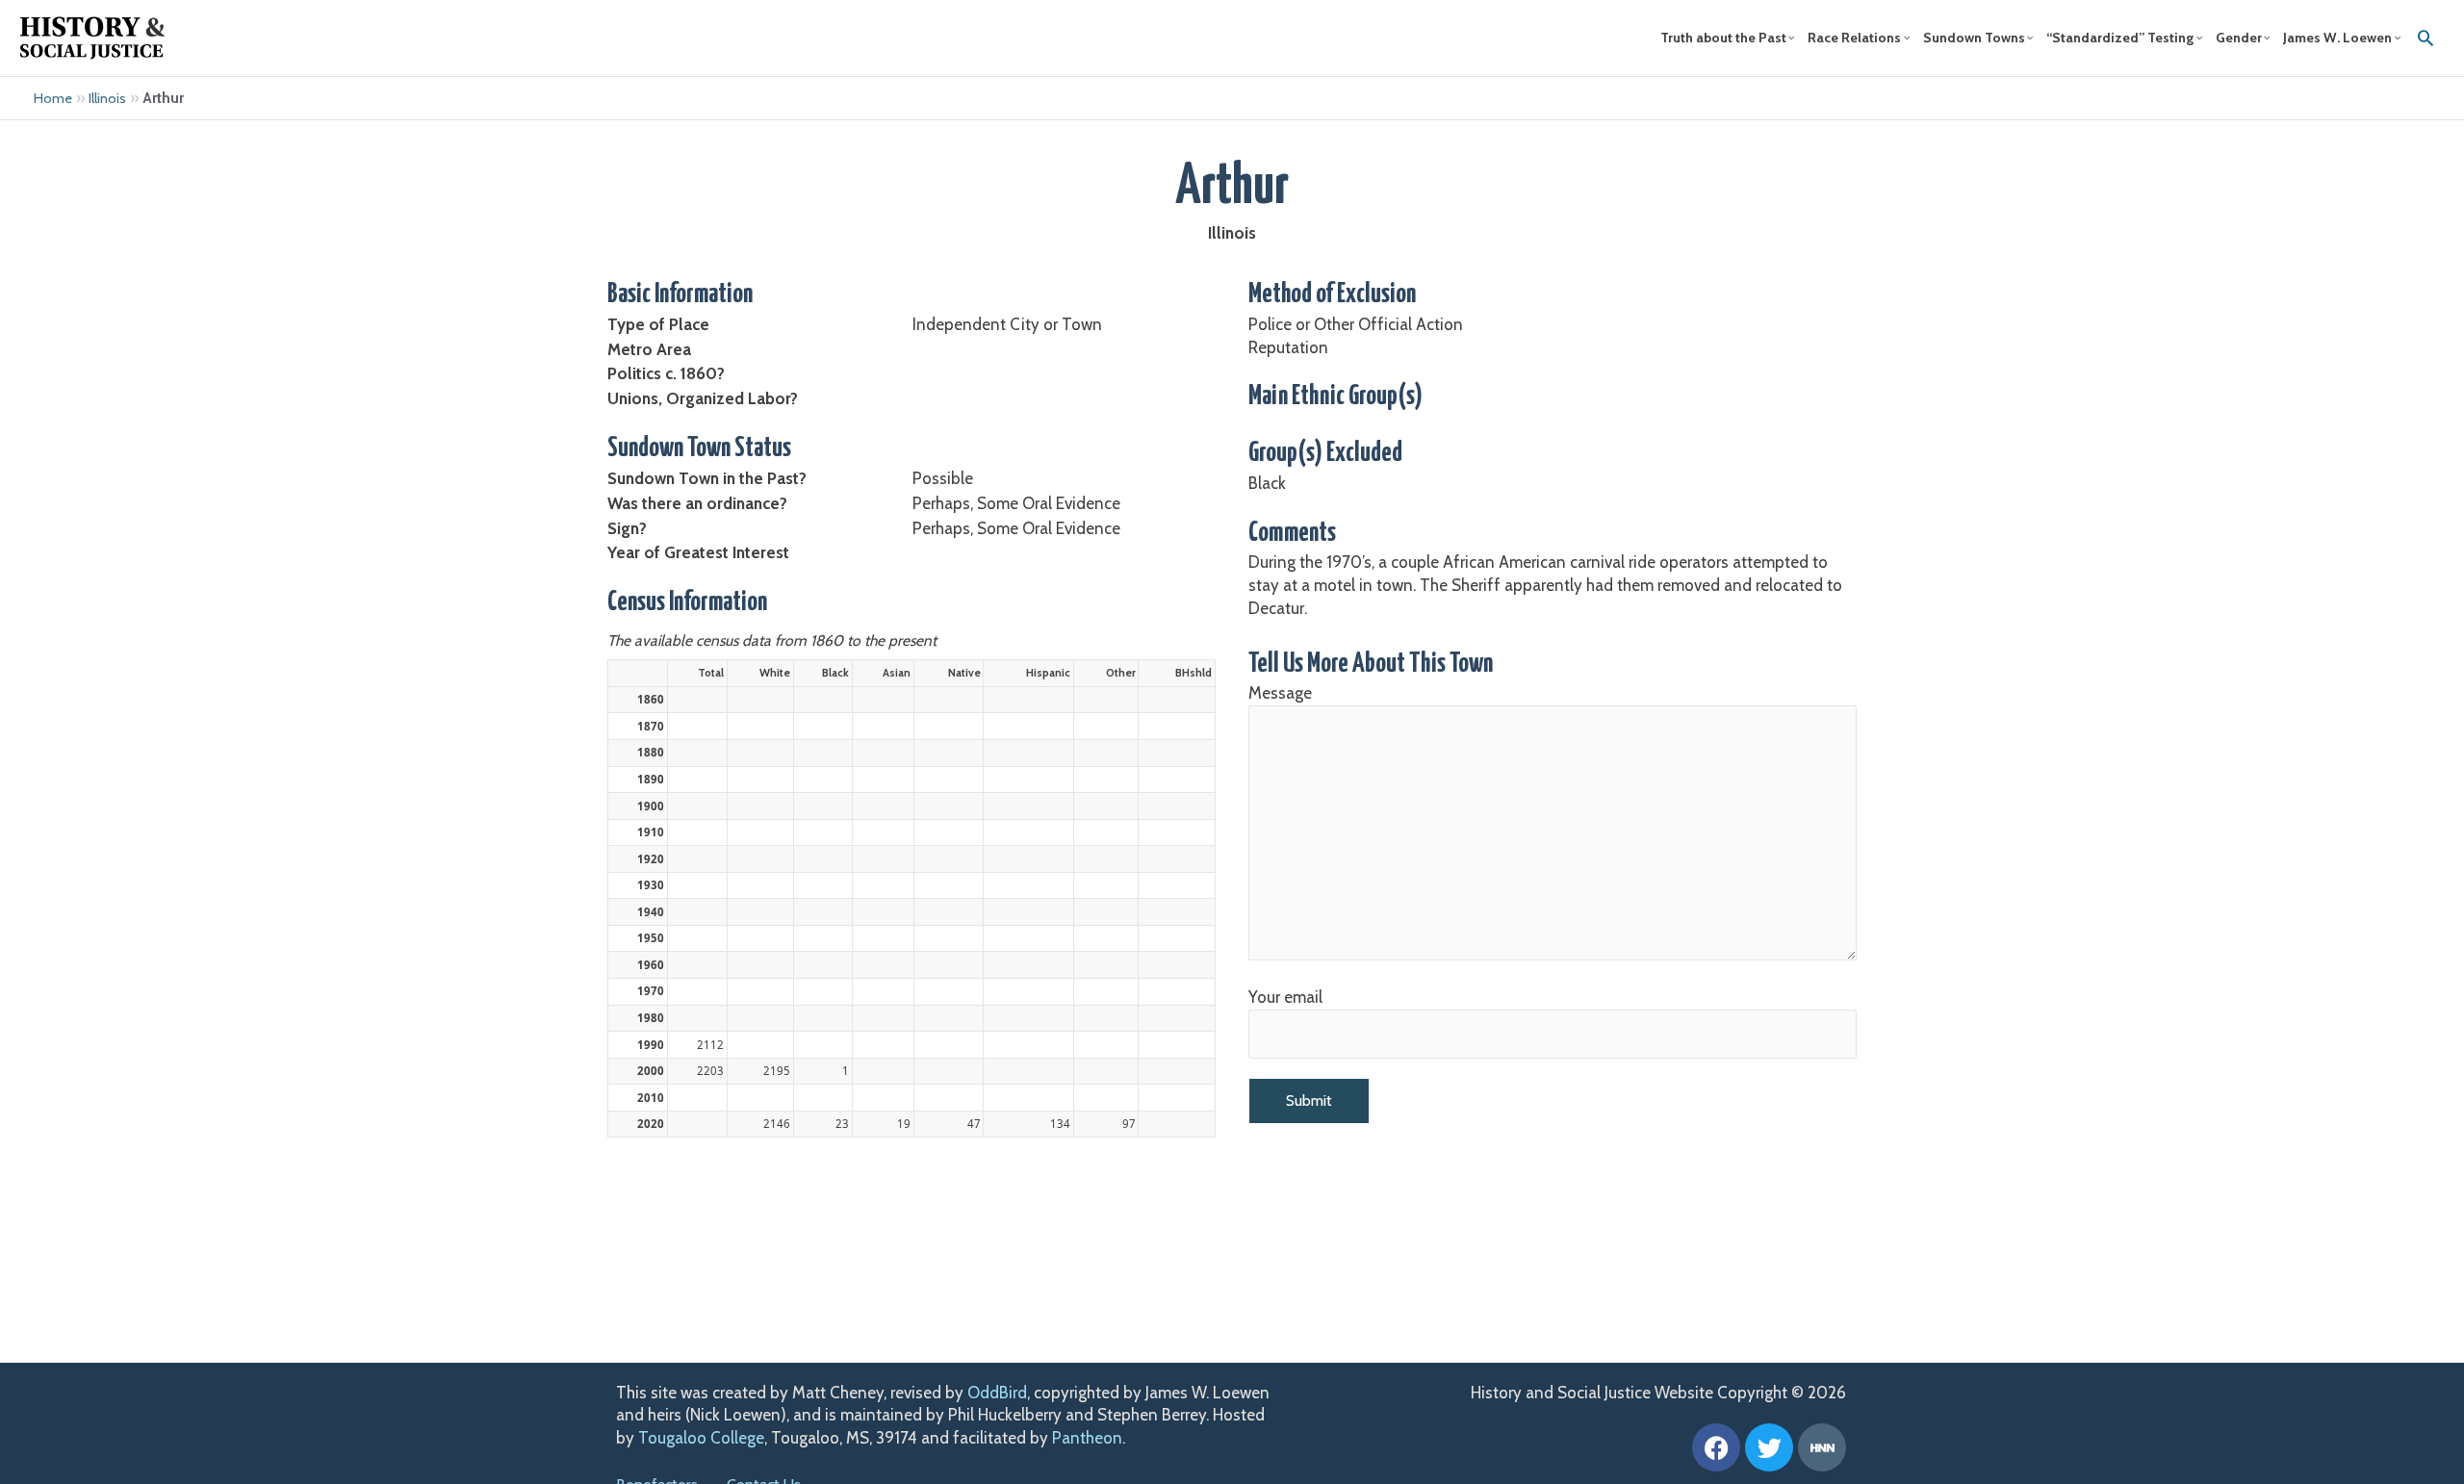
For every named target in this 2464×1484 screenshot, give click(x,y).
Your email (1285, 997)
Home (53, 98)
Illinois (107, 98)
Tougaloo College (701, 1438)
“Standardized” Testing (2120, 38)
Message (1280, 693)
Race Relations (1854, 38)
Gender (2239, 38)
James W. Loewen (2337, 38)
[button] (2425, 38)
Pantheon (1087, 1438)
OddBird (997, 1393)
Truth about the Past (1723, 38)
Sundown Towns (1974, 38)
